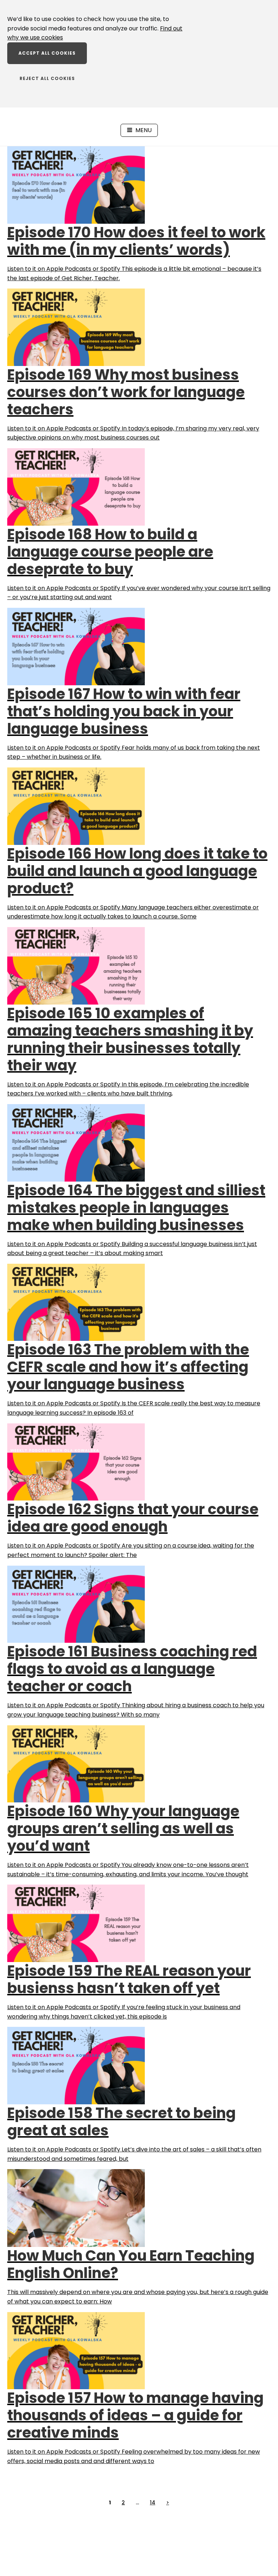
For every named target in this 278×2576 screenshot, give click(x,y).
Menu (144, 130)
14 (153, 2502)
